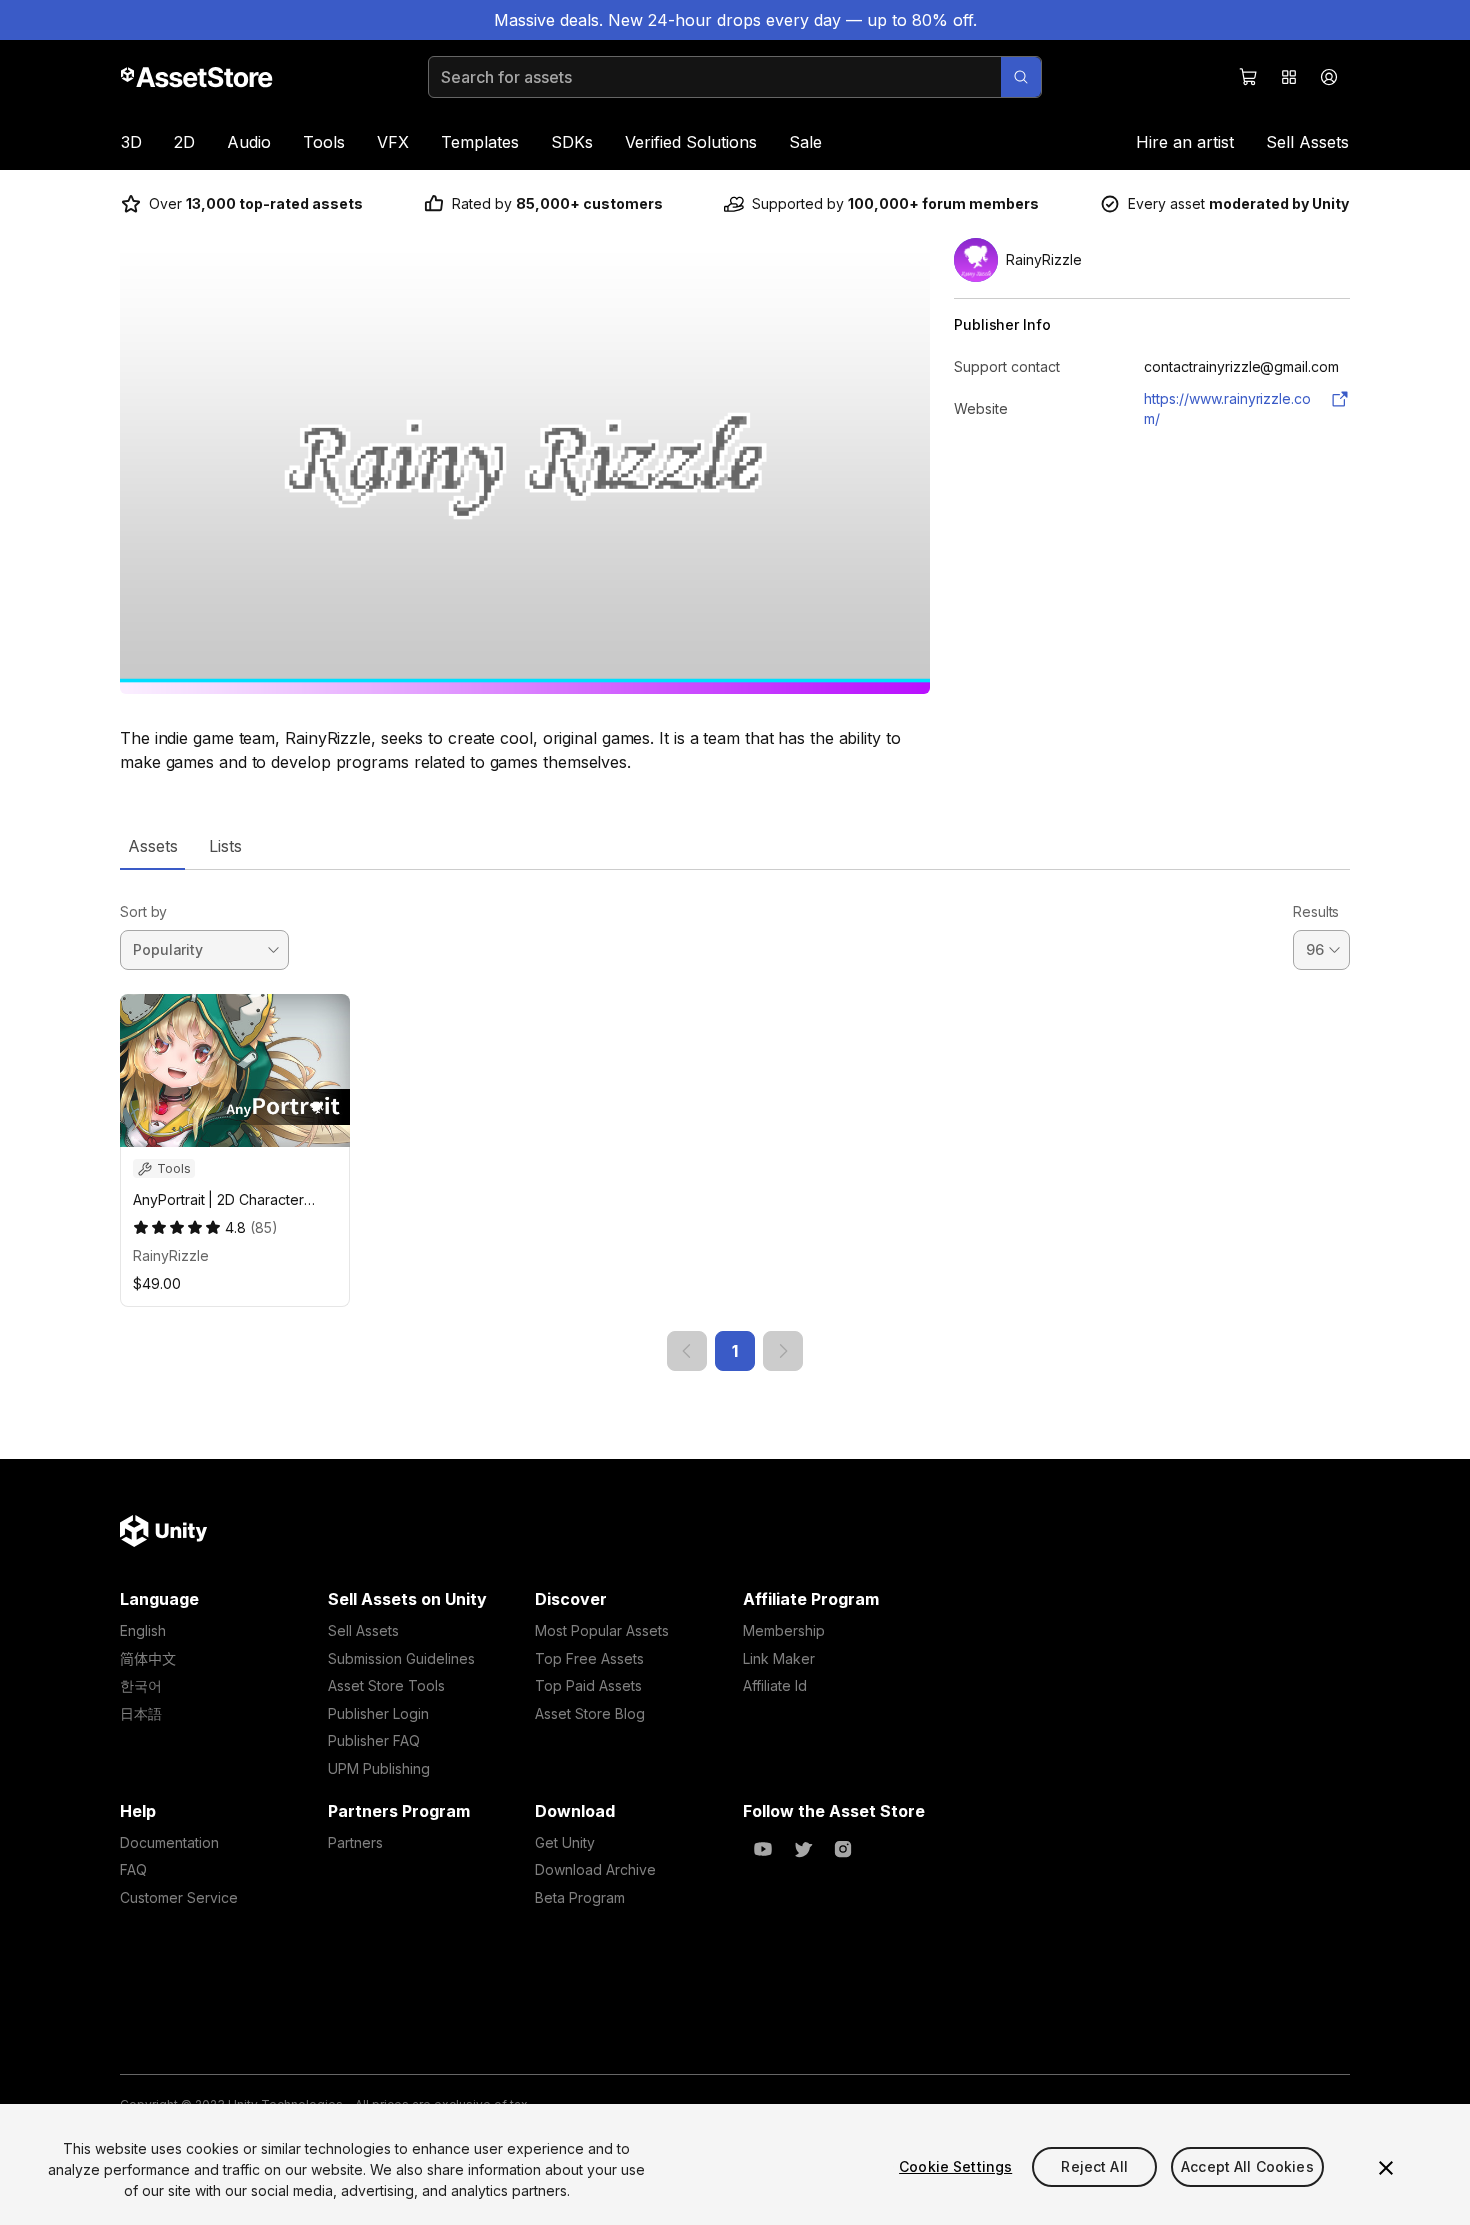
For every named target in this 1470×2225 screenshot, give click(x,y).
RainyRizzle (171, 1255)
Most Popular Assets (602, 1630)
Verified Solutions (691, 142)
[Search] (1021, 77)
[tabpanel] (735, 1120)
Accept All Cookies (1247, 2166)
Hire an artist (1185, 142)
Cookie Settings (955, 2166)
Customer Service (179, 1897)
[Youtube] (763, 1849)
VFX (393, 142)
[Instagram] (843, 1849)
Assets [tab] (152, 846)
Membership (784, 1630)
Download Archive (595, 1869)
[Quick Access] (1289, 77)
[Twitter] (803, 1849)
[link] (687, 1351)
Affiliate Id (775, 1685)
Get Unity (565, 1842)
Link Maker (779, 1658)
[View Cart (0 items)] (1249, 77)
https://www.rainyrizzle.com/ (1227, 408)
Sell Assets (1307, 142)
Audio (249, 142)
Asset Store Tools (386, 1685)
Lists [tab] (225, 846)
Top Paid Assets (588, 1685)
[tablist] (735, 846)
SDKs (572, 142)
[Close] (1386, 2168)
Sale (805, 142)
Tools (324, 142)
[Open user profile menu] (1329, 77)
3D (131, 142)
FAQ (133, 1869)
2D (184, 142)
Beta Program (580, 1897)
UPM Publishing (379, 1768)
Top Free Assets (589, 1658)
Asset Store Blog (590, 1713)
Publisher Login (378, 1713)
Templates (480, 142)
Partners (355, 1842)
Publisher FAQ (374, 1740)
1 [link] (735, 1351)
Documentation (169, 1842)
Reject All (1094, 2166)
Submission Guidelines (401, 1658)
